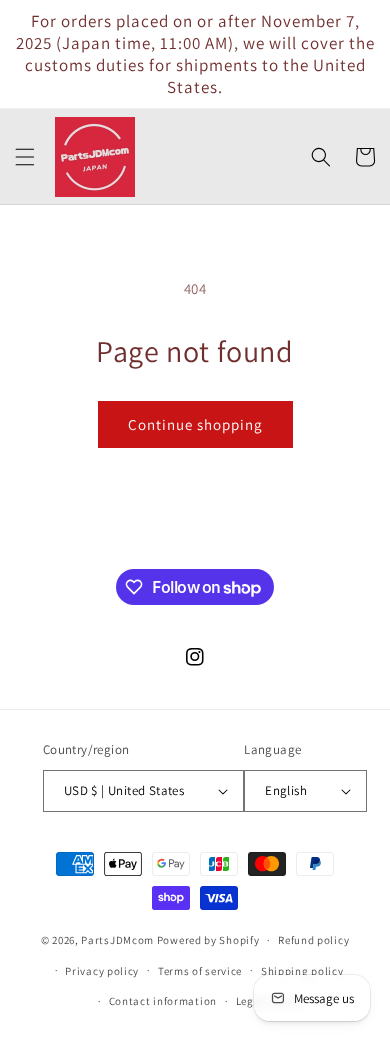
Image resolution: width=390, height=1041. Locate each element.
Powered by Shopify (208, 940)
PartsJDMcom (117, 940)
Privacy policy (102, 971)
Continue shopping (195, 424)
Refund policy (313, 940)
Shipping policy (302, 971)
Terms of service (200, 971)
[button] (25, 157)
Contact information (163, 1001)
